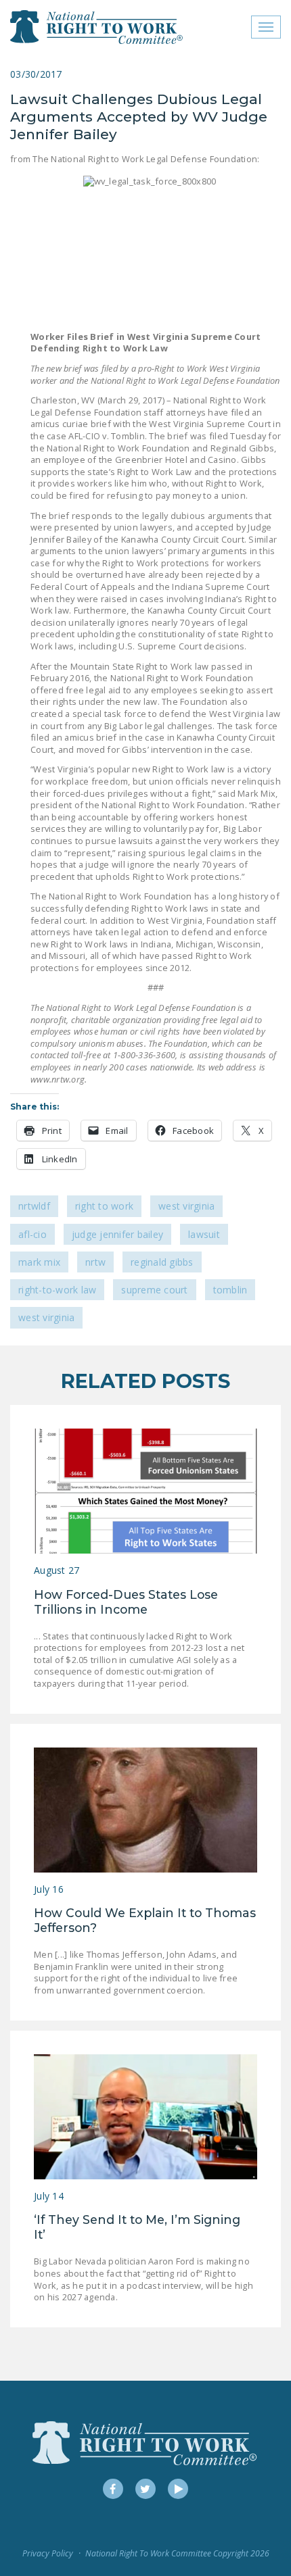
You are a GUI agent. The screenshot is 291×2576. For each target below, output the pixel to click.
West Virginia (186, 1206)
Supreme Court (154, 1290)
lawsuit (204, 1234)
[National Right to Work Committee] (97, 27)
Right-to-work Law (57, 1290)
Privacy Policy (48, 2553)
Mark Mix (39, 1262)
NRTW (95, 1262)
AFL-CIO (32, 1234)
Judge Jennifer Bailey (117, 1234)
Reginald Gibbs (162, 1262)
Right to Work (104, 1206)
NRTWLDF (34, 1206)
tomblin (230, 1290)
